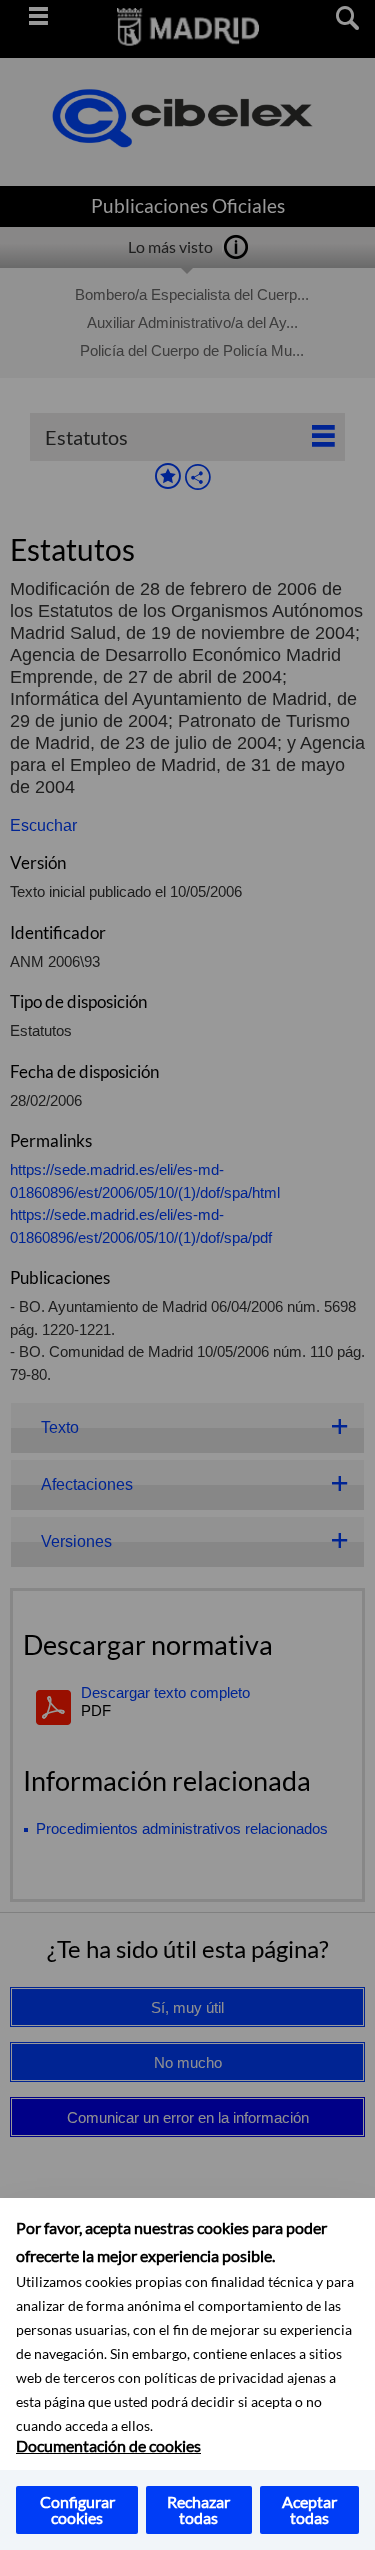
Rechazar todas (198, 2509)
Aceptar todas (309, 2509)
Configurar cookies (77, 2509)
